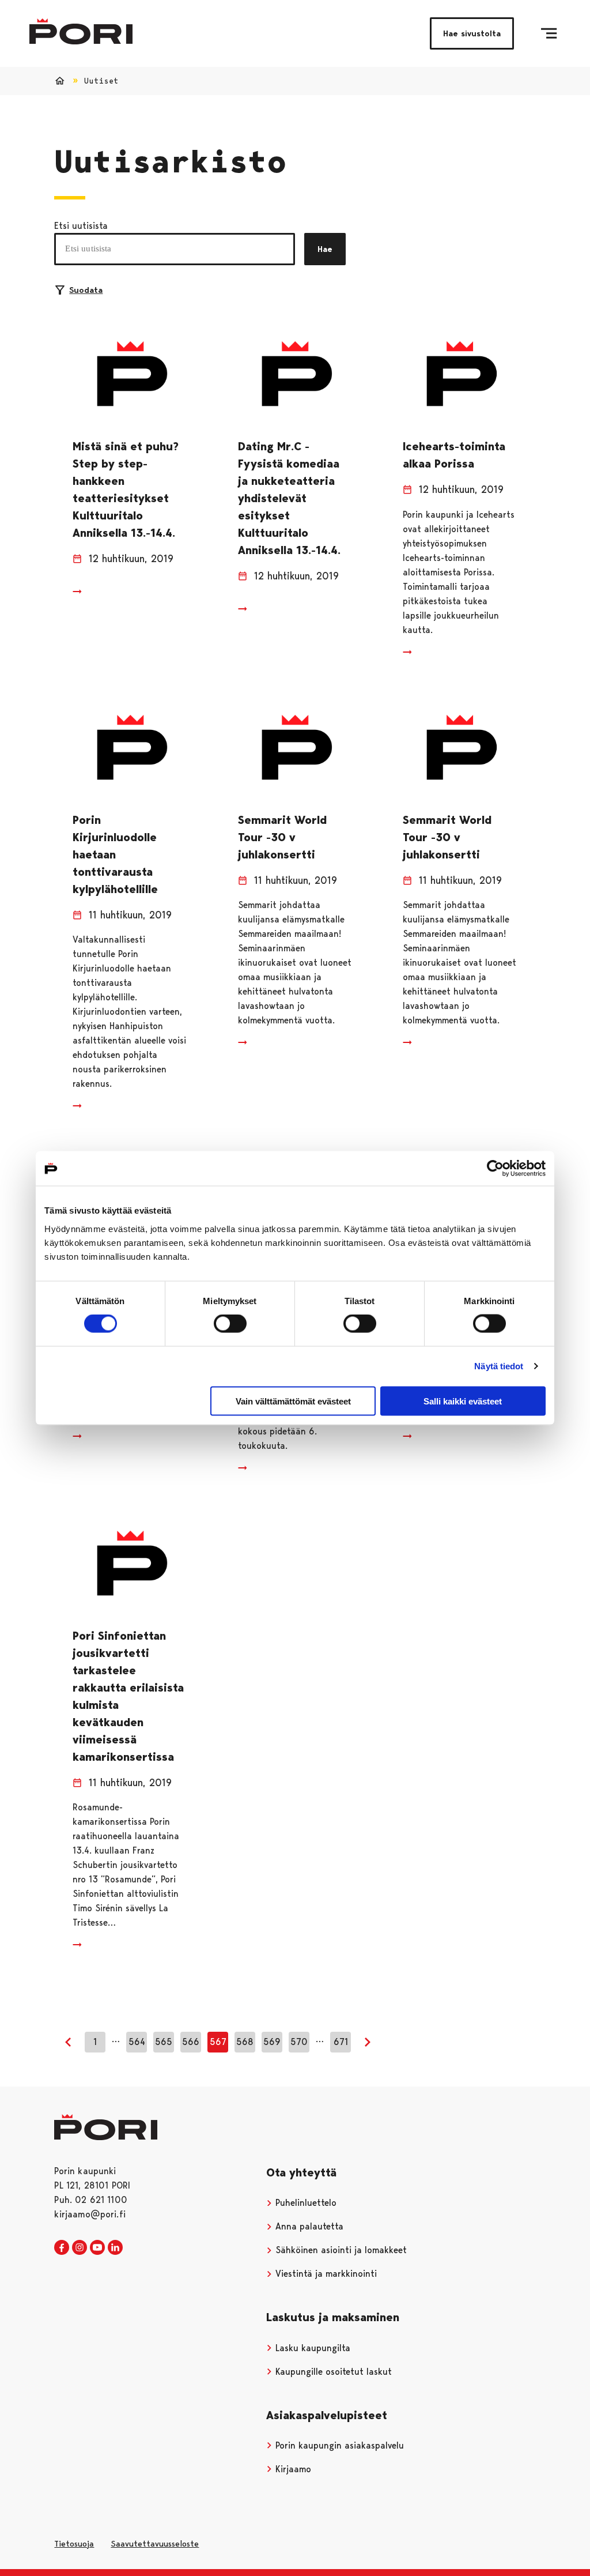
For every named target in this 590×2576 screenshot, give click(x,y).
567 (218, 2042)
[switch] (230, 1324)
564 (137, 2042)
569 (272, 2042)
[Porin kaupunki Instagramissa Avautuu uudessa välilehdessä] (80, 2248)
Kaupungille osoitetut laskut (332, 2372)
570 (299, 2042)
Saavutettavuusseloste (155, 2544)
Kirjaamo (292, 2469)
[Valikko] (549, 33)
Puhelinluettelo (305, 2203)
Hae (325, 249)
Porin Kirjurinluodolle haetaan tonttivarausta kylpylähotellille (115, 854)
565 (164, 2042)
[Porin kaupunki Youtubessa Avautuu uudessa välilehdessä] (97, 2248)
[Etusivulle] (81, 31)
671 (341, 2042)
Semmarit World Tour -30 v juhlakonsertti (282, 837)
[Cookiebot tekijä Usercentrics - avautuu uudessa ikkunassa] (495, 1169)
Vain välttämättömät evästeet (293, 1401)
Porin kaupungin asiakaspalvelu (338, 2445)
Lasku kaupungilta (311, 2348)
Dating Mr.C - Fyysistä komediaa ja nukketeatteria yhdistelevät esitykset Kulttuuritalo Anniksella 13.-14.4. (289, 498)
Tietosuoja (74, 2544)
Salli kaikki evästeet (463, 1401)
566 (191, 2042)
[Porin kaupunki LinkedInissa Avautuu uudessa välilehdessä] (115, 2248)
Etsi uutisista (81, 226)
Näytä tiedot (499, 1366)
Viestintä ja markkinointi (325, 2274)
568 (245, 2042)
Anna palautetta (308, 2226)
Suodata (86, 290)
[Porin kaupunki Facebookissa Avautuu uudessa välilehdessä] (62, 2248)
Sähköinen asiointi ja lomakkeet (340, 2250)
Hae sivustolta (472, 33)
